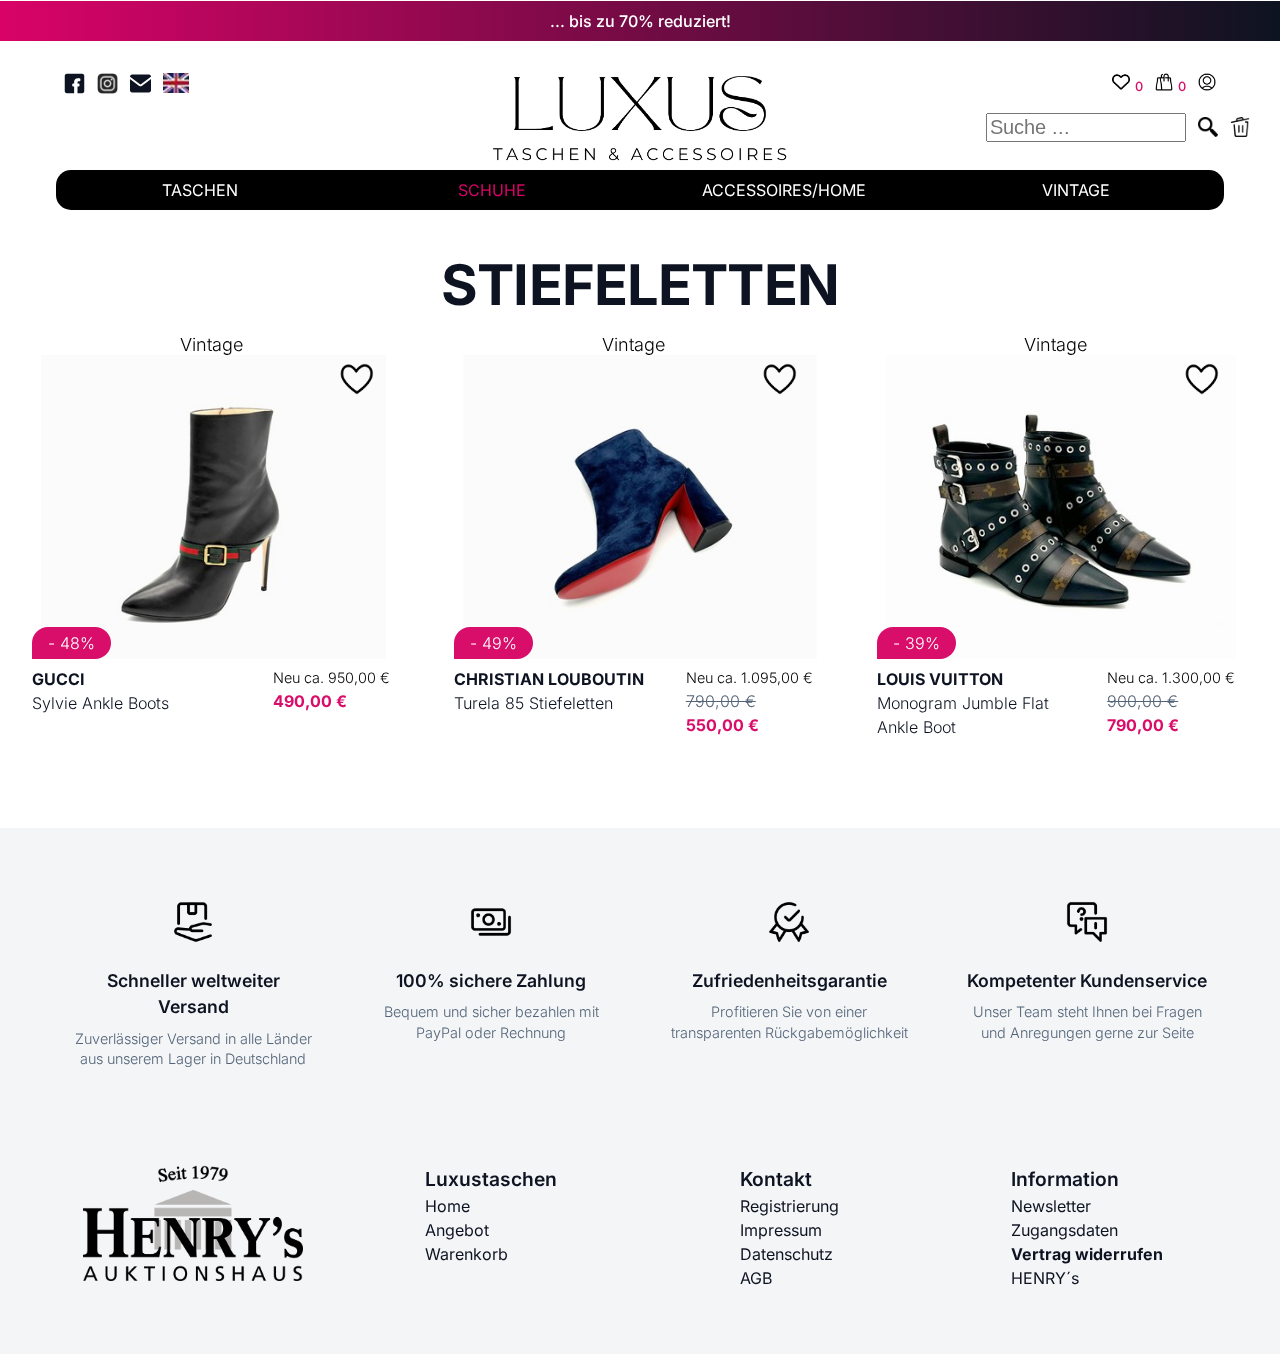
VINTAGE (1076, 190)
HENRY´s (1045, 1278)
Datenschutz (786, 1254)
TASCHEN (200, 190)
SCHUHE (492, 190)
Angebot (457, 1230)
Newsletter (1051, 1206)
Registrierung (789, 1206)
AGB (756, 1278)
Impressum (781, 1230)
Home (447, 1206)
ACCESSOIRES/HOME (784, 190)
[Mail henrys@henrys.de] (140, 86)
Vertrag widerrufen (1087, 1254)
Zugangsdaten (1064, 1230)
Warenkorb (466, 1254)
